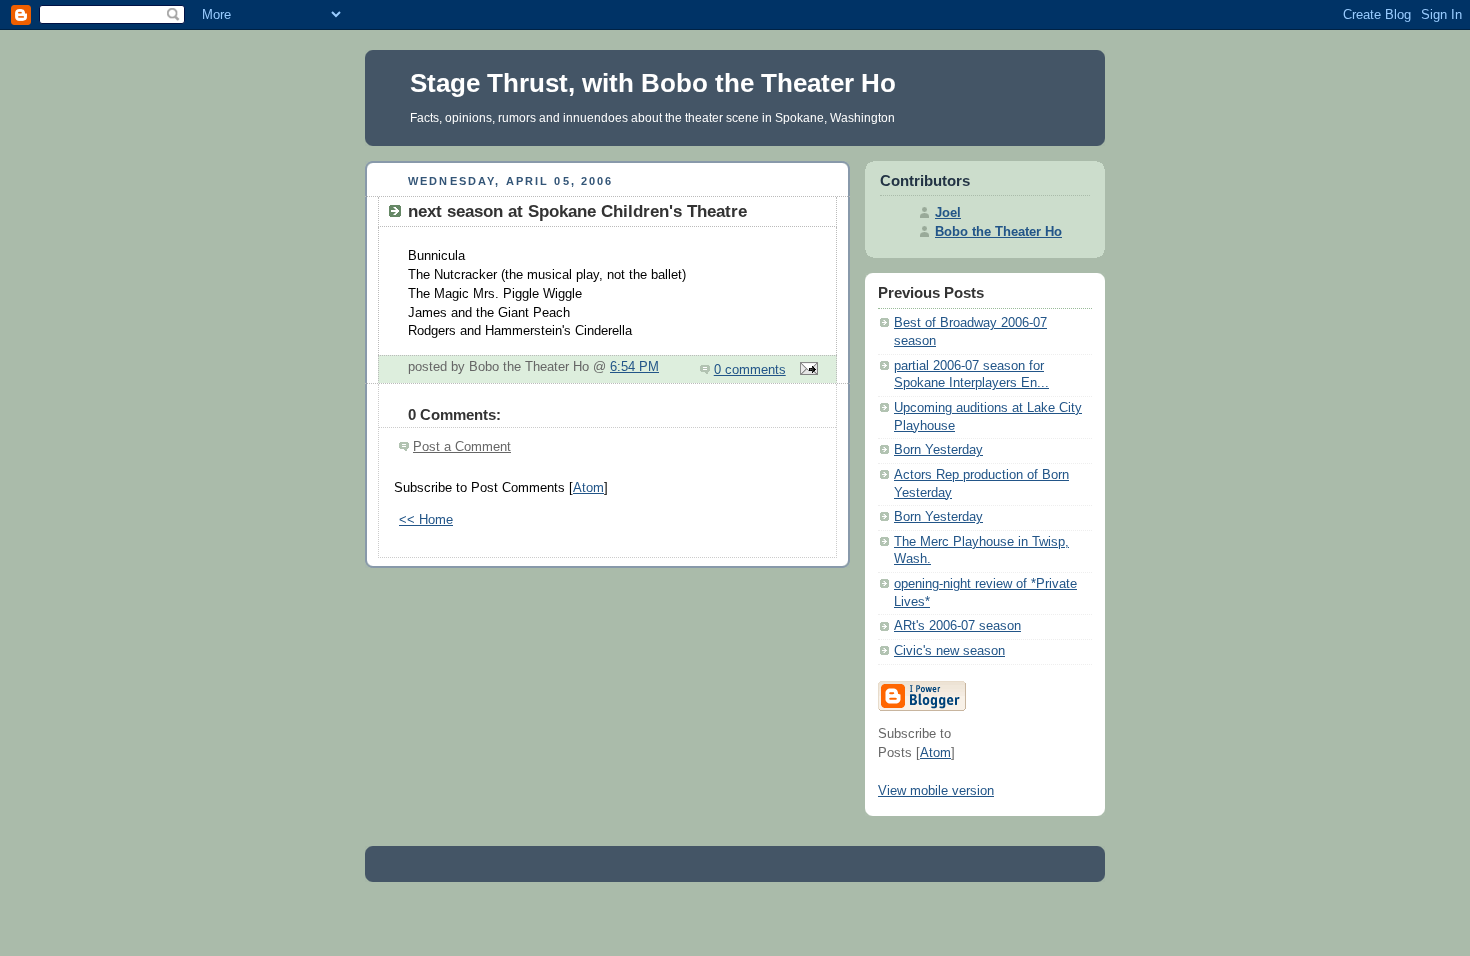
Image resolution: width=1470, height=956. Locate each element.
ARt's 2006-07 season (957, 626)
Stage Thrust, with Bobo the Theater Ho (653, 83)
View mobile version (936, 791)
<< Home (426, 520)
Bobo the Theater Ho (998, 232)
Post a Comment (462, 447)
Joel (948, 213)
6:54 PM (634, 367)
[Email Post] (806, 370)
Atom (588, 488)
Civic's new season (949, 651)
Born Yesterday (938, 450)
